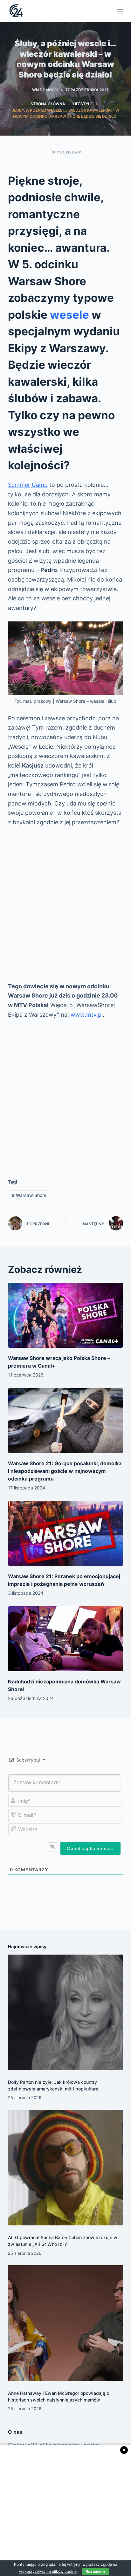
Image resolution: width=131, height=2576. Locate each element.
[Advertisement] (65, 904)
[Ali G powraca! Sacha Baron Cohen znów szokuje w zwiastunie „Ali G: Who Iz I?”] (66, 2168)
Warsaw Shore (29, 1195)
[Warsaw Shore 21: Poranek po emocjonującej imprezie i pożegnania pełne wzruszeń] (66, 1533)
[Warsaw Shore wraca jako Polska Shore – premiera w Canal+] (66, 1315)
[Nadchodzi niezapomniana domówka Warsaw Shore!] (66, 1639)
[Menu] (120, 11)
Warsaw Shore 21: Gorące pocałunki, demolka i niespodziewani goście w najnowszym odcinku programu (65, 1471)
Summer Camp (28, 485)
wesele (69, 315)
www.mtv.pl (87, 1015)
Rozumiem (95, 2571)
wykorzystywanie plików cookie (48, 2571)
